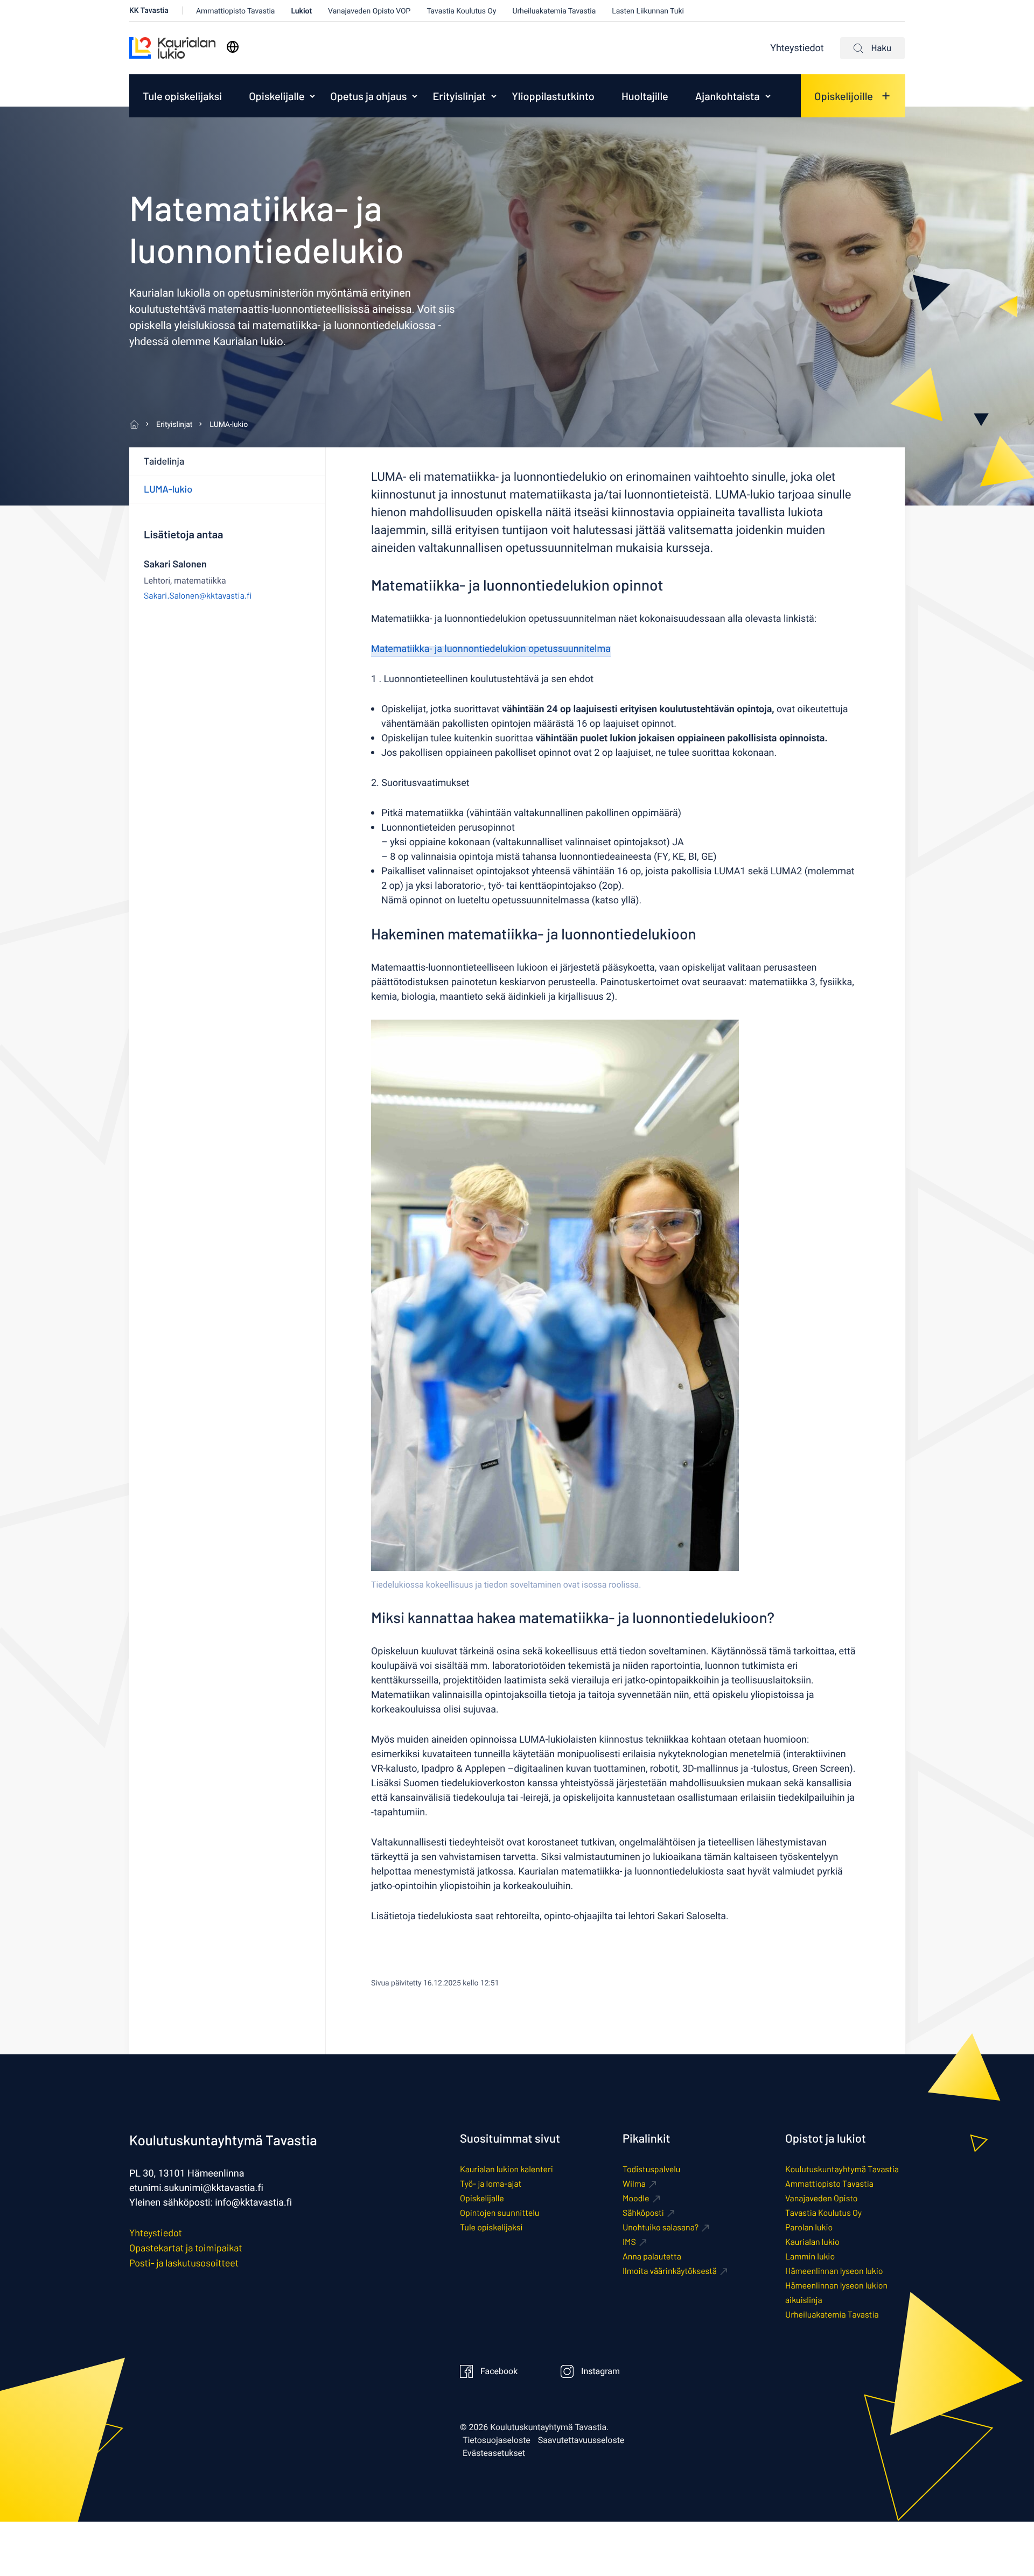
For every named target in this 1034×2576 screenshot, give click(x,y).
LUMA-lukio (168, 489)
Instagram (600, 2371)
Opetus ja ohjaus (368, 96)
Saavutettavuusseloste (581, 2440)
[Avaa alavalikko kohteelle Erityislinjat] (494, 96)
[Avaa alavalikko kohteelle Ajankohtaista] (768, 96)
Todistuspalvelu (651, 2169)
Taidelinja (164, 461)
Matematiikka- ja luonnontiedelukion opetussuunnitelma (491, 649)
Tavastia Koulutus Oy (461, 11)
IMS (629, 2242)
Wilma (634, 2184)
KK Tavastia (149, 10)
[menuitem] (182, 96)
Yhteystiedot (797, 48)
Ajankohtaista (728, 96)
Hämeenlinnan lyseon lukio (834, 2271)
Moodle (636, 2198)
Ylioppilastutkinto (553, 96)
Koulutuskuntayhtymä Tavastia (842, 2169)
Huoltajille (645, 96)
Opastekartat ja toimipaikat (186, 2248)
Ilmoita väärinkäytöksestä (670, 2271)
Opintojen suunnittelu (499, 2213)
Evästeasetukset (494, 2453)
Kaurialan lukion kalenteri (506, 2169)
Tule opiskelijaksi (182, 96)
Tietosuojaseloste (497, 2440)
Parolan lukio (809, 2227)
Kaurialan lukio (812, 2242)
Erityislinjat (459, 96)
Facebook (499, 2371)
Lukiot (301, 11)
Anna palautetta (652, 2256)
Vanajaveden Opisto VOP (369, 11)
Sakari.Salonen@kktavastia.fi (198, 596)
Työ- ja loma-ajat (491, 2184)
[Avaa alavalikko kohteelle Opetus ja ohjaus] (415, 96)
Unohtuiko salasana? (661, 2227)
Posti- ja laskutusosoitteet (184, 2263)
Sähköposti (643, 2213)
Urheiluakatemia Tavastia (554, 11)
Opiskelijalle (277, 96)
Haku (881, 48)
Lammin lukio (810, 2256)
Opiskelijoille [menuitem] (844, 96)
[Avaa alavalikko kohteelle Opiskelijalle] (312, 96)
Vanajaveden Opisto (821, 2198)
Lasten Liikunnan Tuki (648, 11)
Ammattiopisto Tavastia (236, 11)
